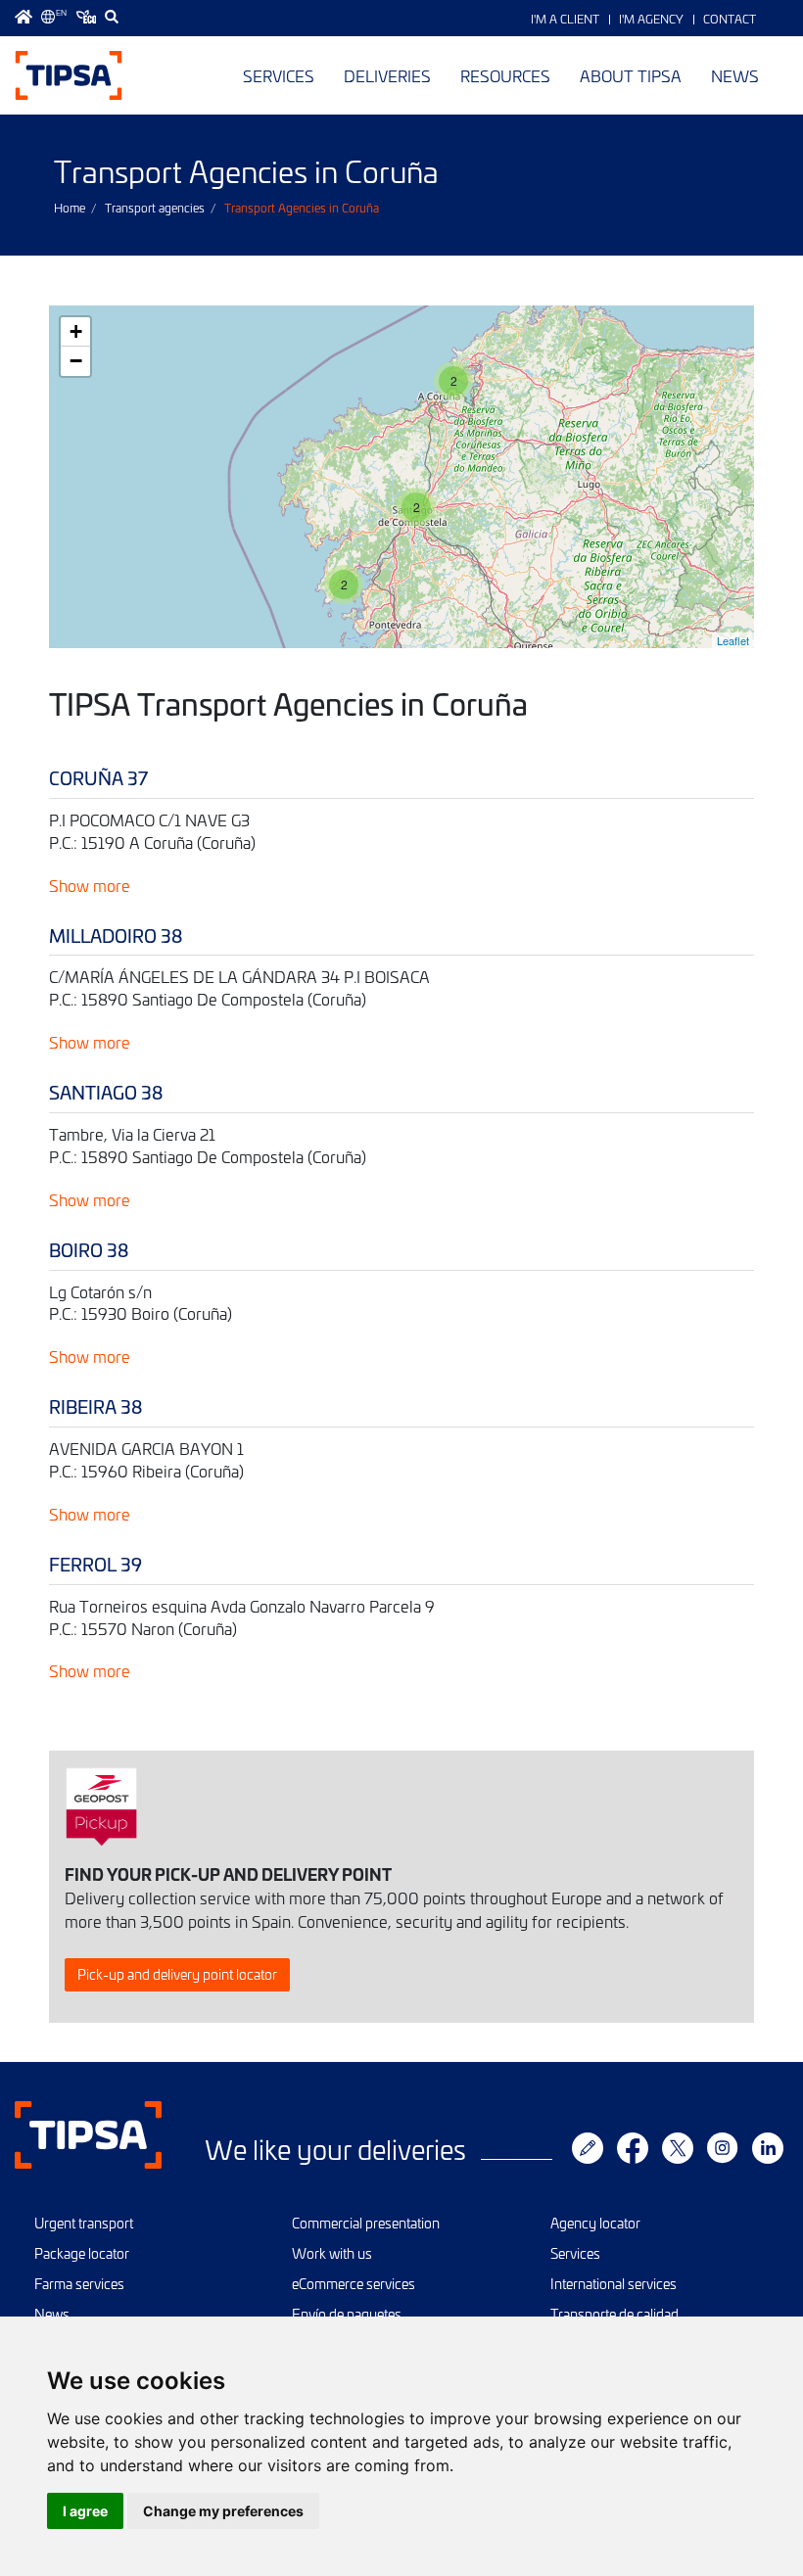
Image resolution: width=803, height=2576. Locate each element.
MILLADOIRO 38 (116, 936)
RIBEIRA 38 (95, 1406)
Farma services (79, 2284)
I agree (85, 2511)
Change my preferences (223, 2511)
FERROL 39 (95, 1564)
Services (279, 75)
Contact (730, 19)
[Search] (112, 17)
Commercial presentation (366, 2223)
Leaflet (733, 640)
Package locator (82, 2253)
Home (70, 208)
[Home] (69, 75)
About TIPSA (631, 75)
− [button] (76, 361)
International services (614, 2284)
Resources (505, 75)
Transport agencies (155, 208)
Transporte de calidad (614, 2314)
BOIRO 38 (89, 1250)
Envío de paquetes (347, 2314)
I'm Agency (651, 19)
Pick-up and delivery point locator (177, 1974)
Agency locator (595, 2223)
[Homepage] (24, 17)
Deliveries (387, 75)
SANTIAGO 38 (106, 1092)
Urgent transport (84, 2223)
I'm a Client (565, 19)
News (735, 75)
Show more (90, 885)
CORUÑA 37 (98, 778)
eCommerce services (354, 2284)
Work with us (332, 2253)
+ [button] (76, 331)
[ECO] (86, 17)
